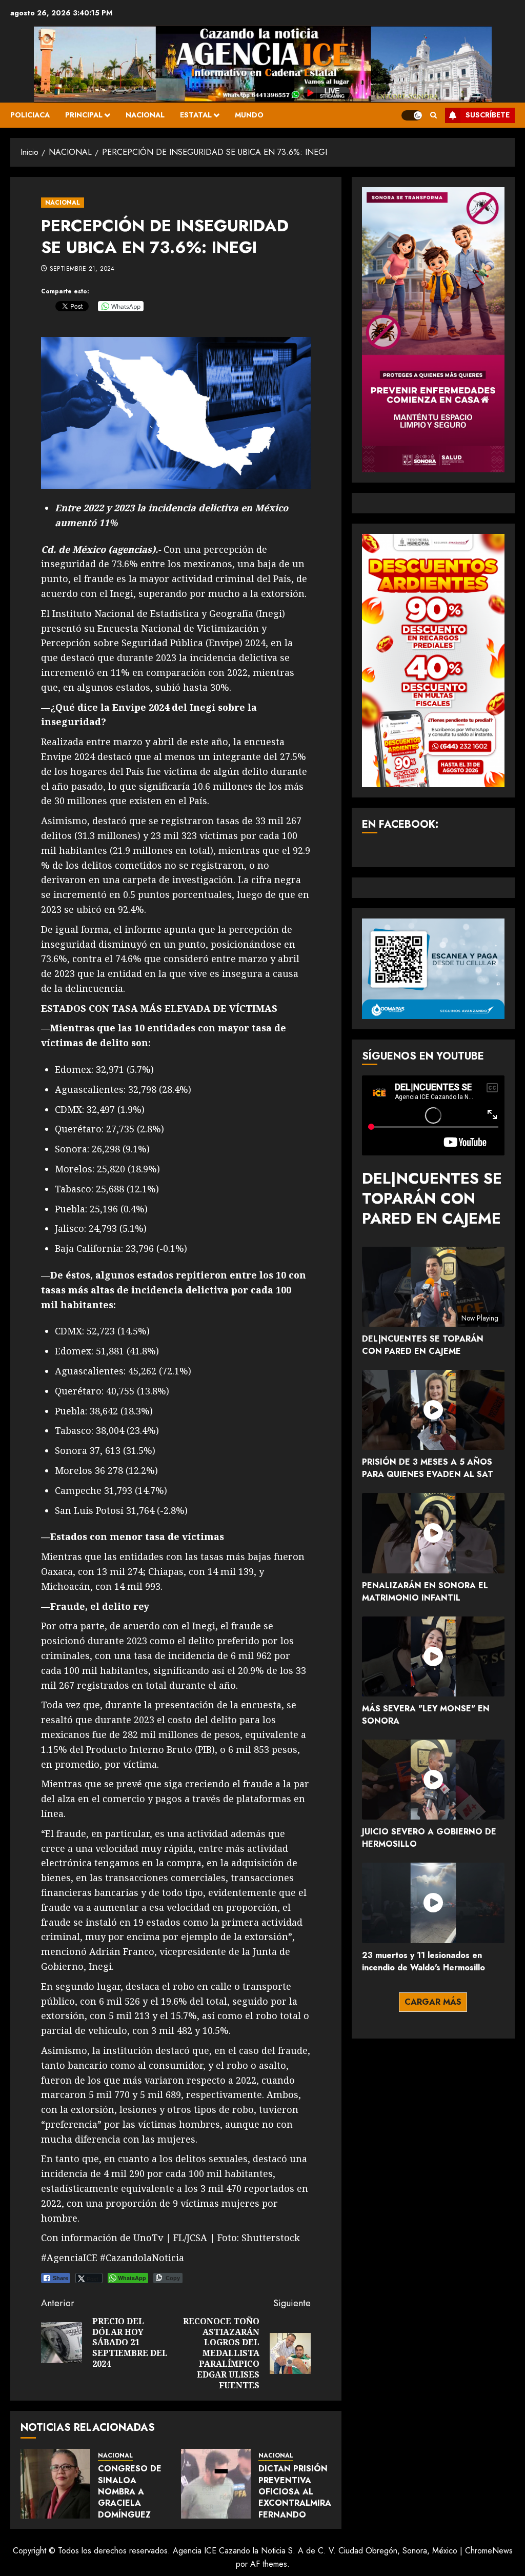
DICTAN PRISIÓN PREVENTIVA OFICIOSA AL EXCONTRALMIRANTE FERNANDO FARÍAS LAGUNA (304, 2497)
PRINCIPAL (84, 115)
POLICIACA (30, 115)
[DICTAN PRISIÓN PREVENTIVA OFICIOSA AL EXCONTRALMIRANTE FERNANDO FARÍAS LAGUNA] (216, 2484)
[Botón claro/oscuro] (412, 115)
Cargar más (433, 2002)
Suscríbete (488, 115)
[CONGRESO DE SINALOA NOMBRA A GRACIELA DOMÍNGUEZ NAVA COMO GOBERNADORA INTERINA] (55, 2484)
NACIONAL (145, 115)
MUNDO (249, 115)
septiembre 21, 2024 (82, 269)
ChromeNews (489, 2551)
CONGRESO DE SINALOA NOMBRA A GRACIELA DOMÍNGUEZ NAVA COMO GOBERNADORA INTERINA (132, 2509)
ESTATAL (196, 115)
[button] (433, 115)
